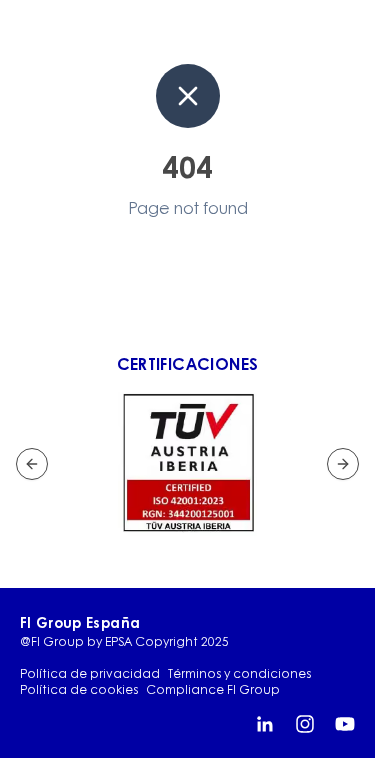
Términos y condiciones (239, 674)
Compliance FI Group (213, 690)
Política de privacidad (90, 674)
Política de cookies (79, 690)
